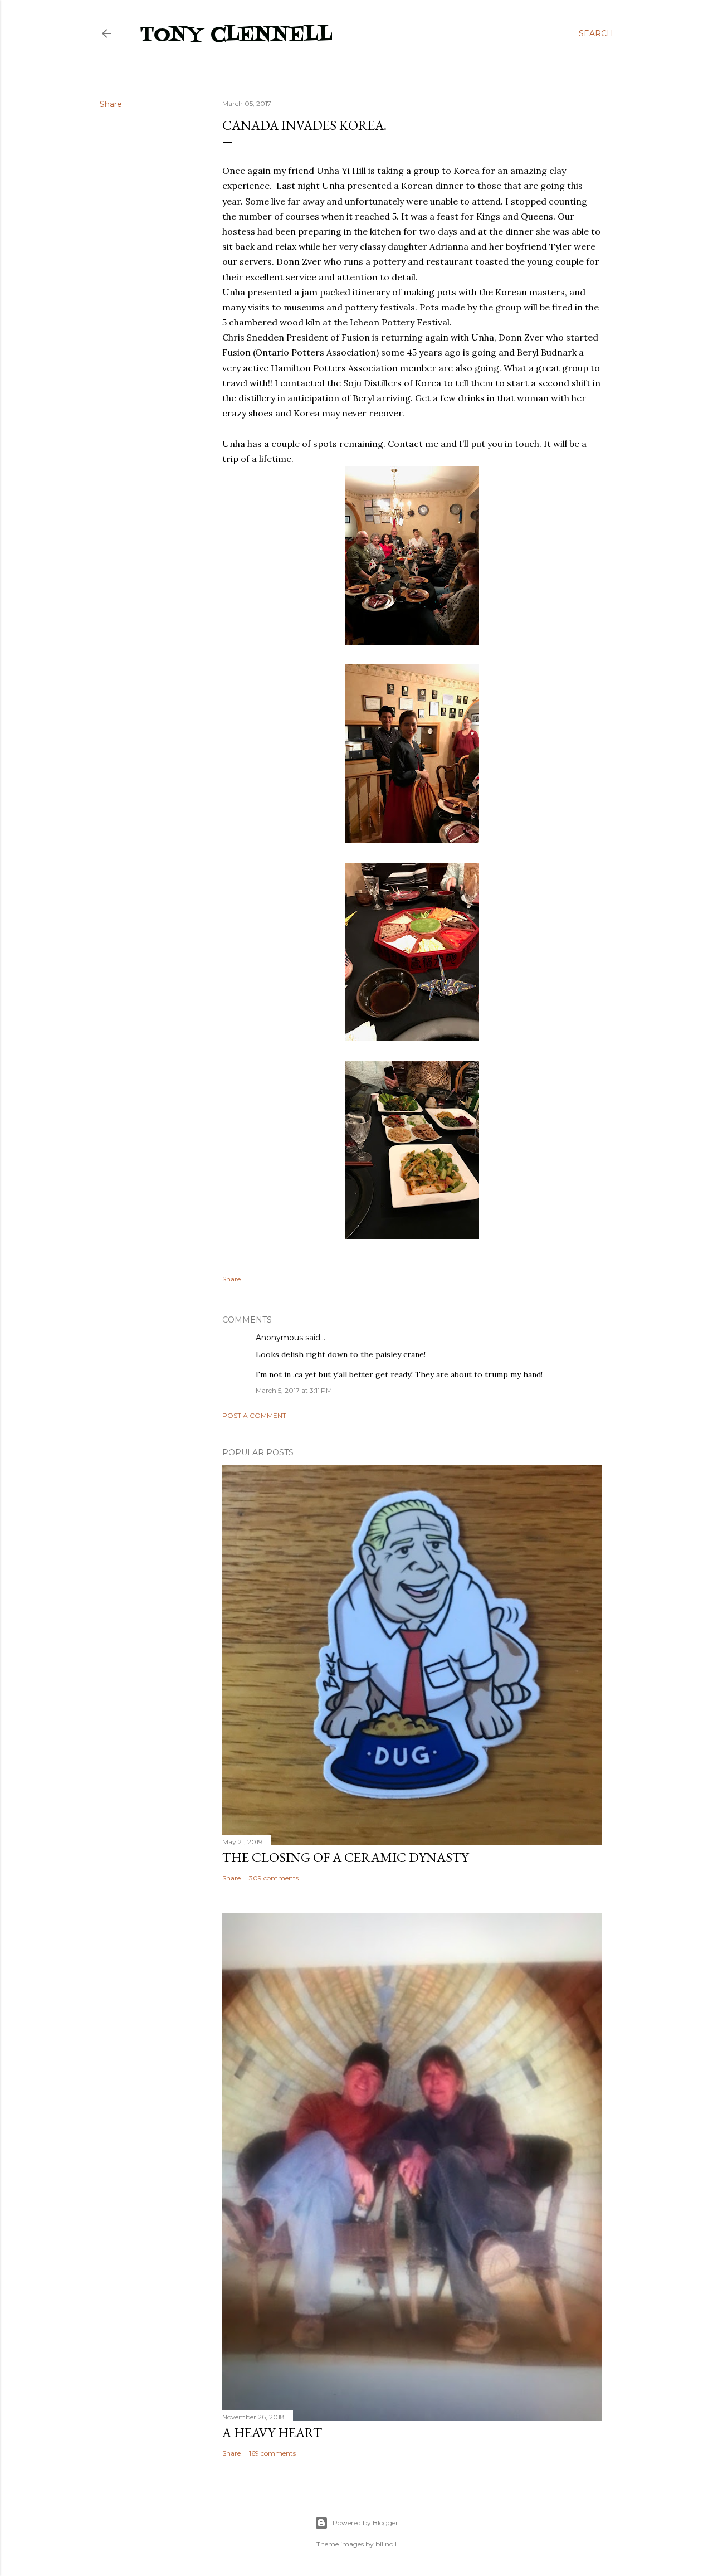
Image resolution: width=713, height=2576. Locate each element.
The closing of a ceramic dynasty (345, 1857)
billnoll (386, 2544)
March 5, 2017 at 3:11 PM (294, 1390)
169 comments (272, 2453)
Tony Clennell (236, 35)
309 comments (274, 1878)
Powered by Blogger (365, 2523)
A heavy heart (272, 2432)
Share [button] (111, 104)
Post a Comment (254, 1415)
